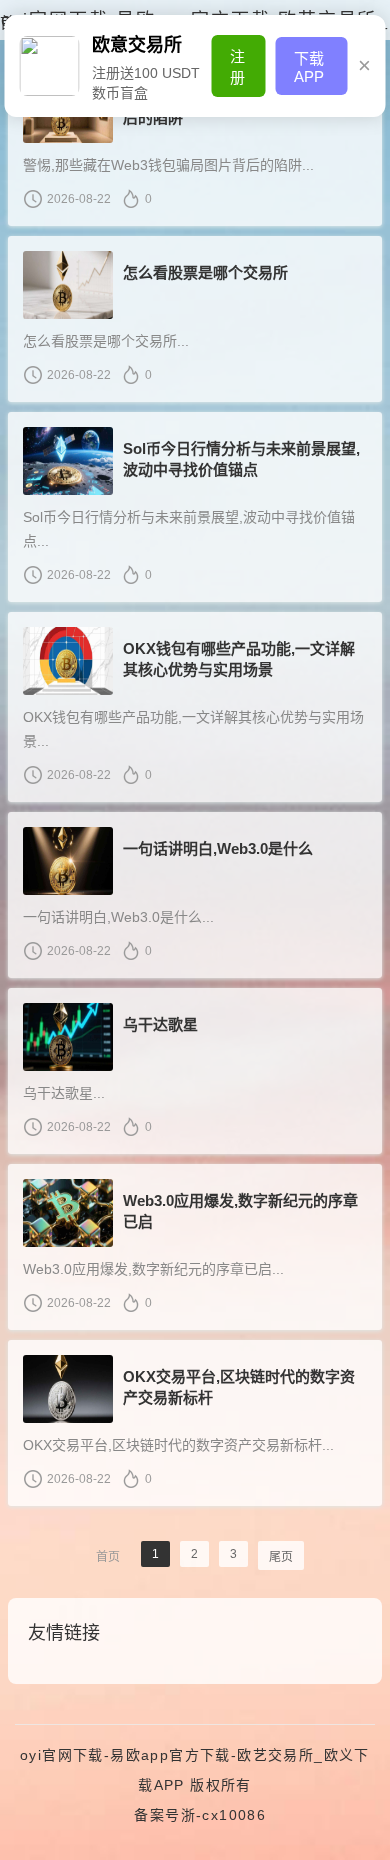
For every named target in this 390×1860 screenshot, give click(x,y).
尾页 (281, 1557)
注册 (237, 67)
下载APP (309, 67)
